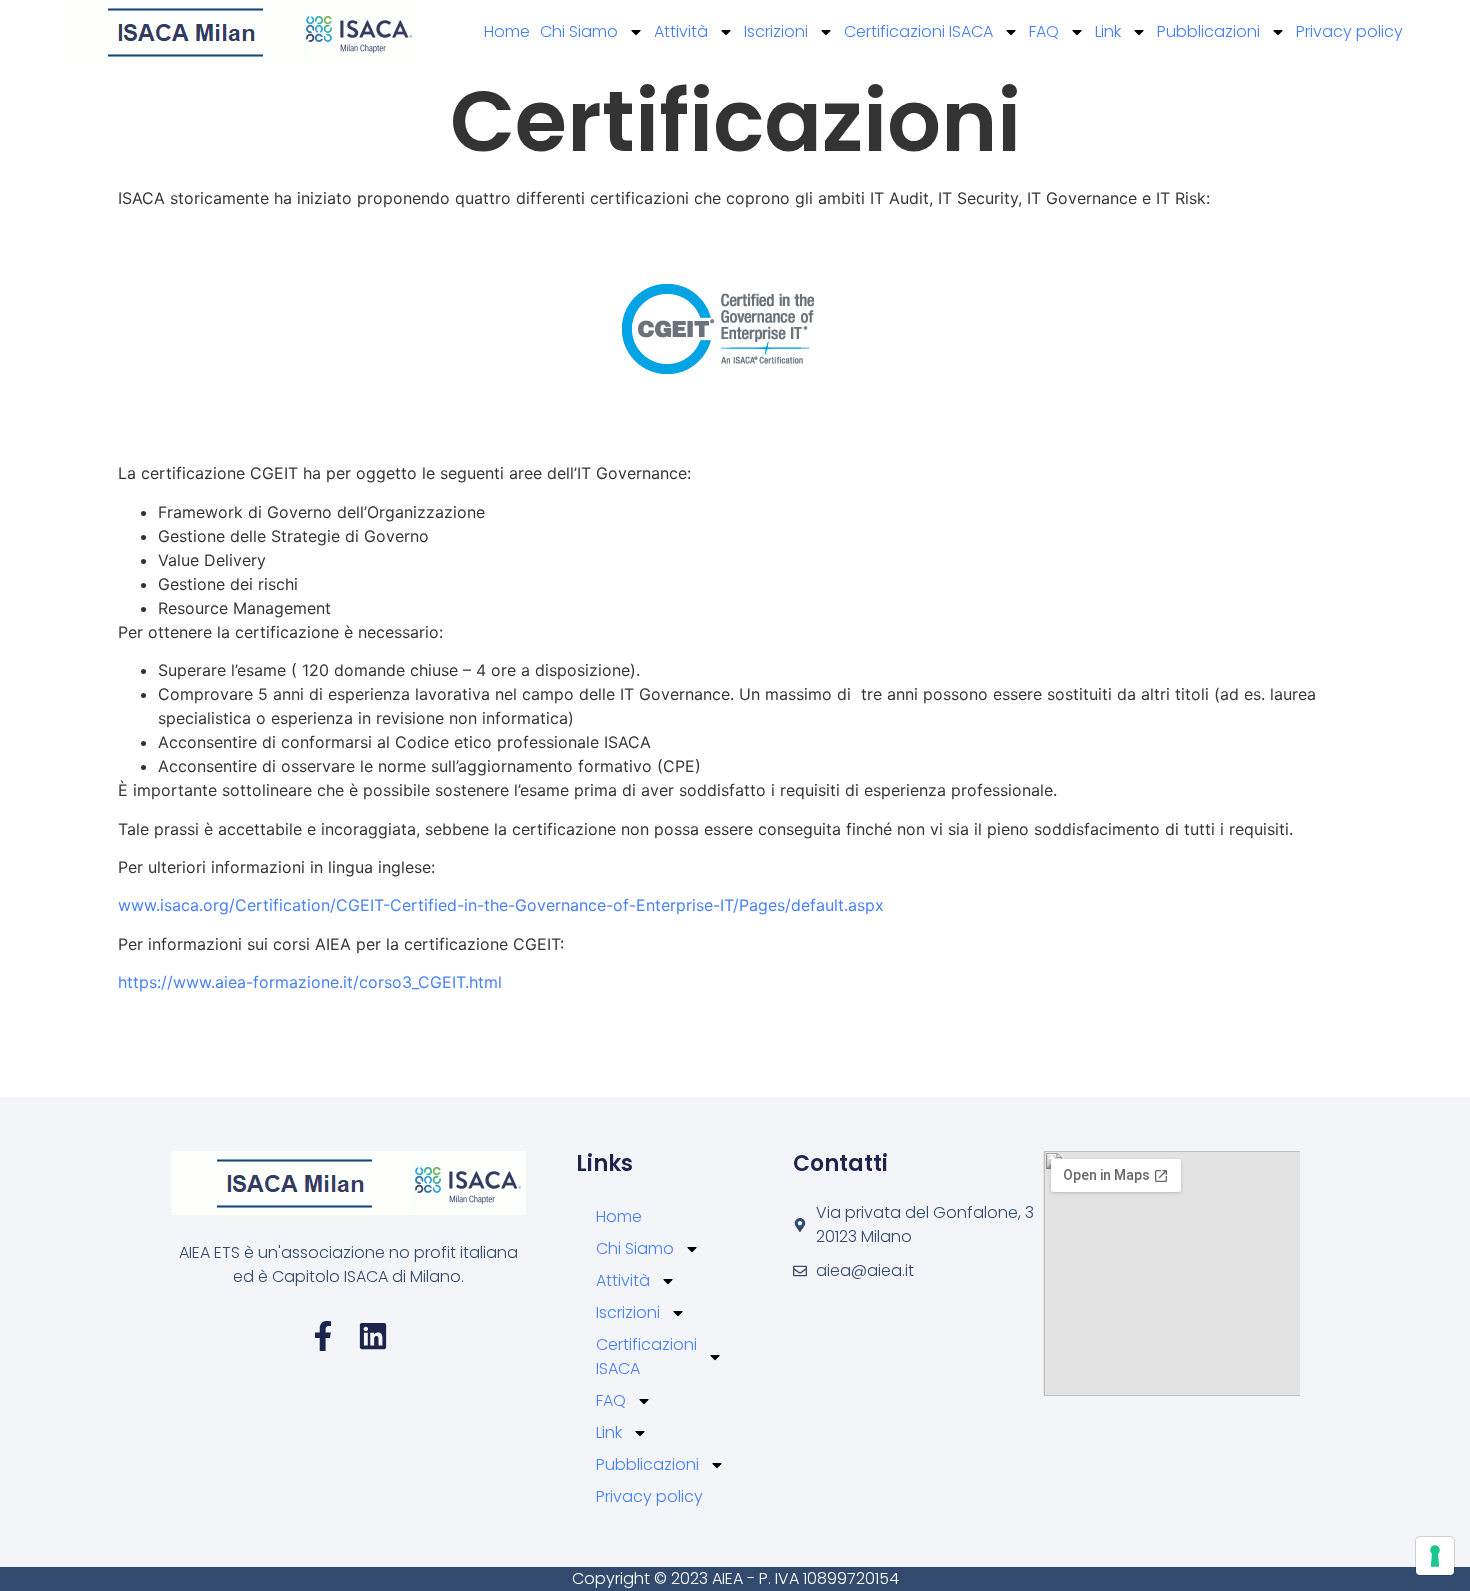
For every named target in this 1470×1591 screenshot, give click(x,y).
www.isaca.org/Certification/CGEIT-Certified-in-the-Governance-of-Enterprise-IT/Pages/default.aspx (501, 905)
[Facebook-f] (323, 1336)
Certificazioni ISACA (918, 31)
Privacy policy (1349, 31)
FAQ (1044, 31)
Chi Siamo (579, 31)
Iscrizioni (776, 31)
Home (507, 31)
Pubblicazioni (1208, 31)
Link (1108, 31)
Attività (681, 31)
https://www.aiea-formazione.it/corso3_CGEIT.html (310, 982)
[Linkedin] (373, 1336)
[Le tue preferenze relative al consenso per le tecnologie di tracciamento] (1435, 1556)
